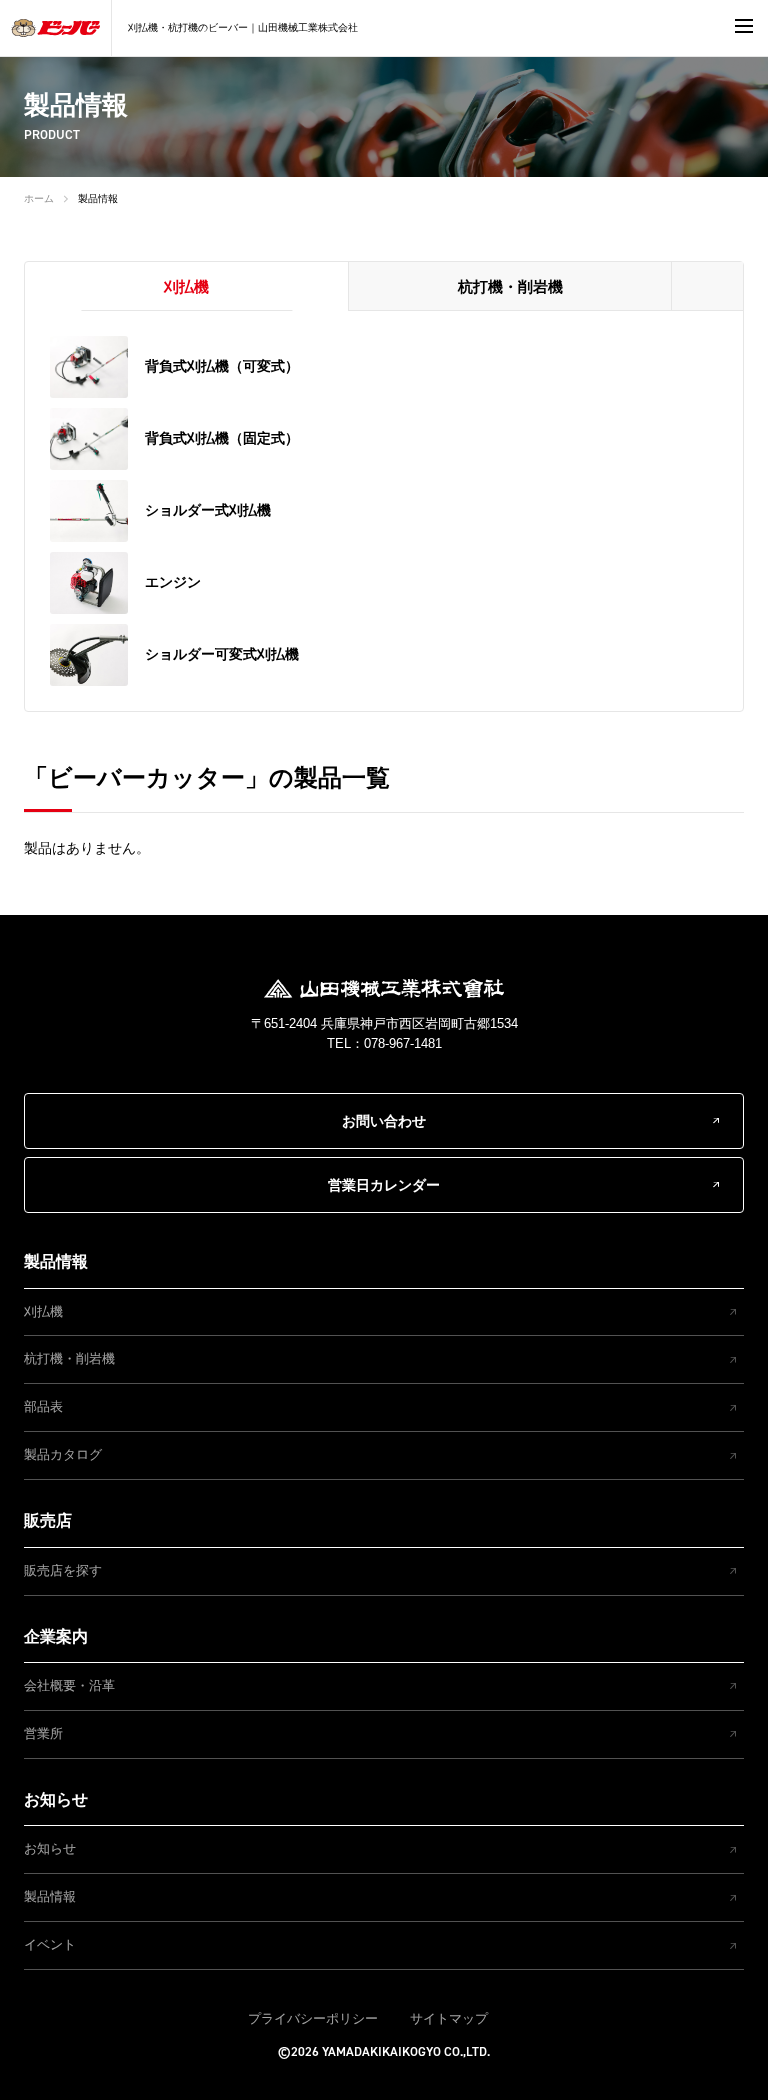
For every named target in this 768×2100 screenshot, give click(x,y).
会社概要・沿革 (69, 1685)
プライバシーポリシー (313, 2018)
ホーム (39, 198)
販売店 (48, 1520)
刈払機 (43, 1311)
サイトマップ (449, 2018)
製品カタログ (63, 1454)
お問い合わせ (384, 1121)
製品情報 (98, 198)
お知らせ (56, 1799)
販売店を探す (63, 1570)
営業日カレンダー (384, 1185)
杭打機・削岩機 (69, 1358)
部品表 (43, 1406)
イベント (50, 1944)
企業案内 (56, 1636)
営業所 (43, 1733)
